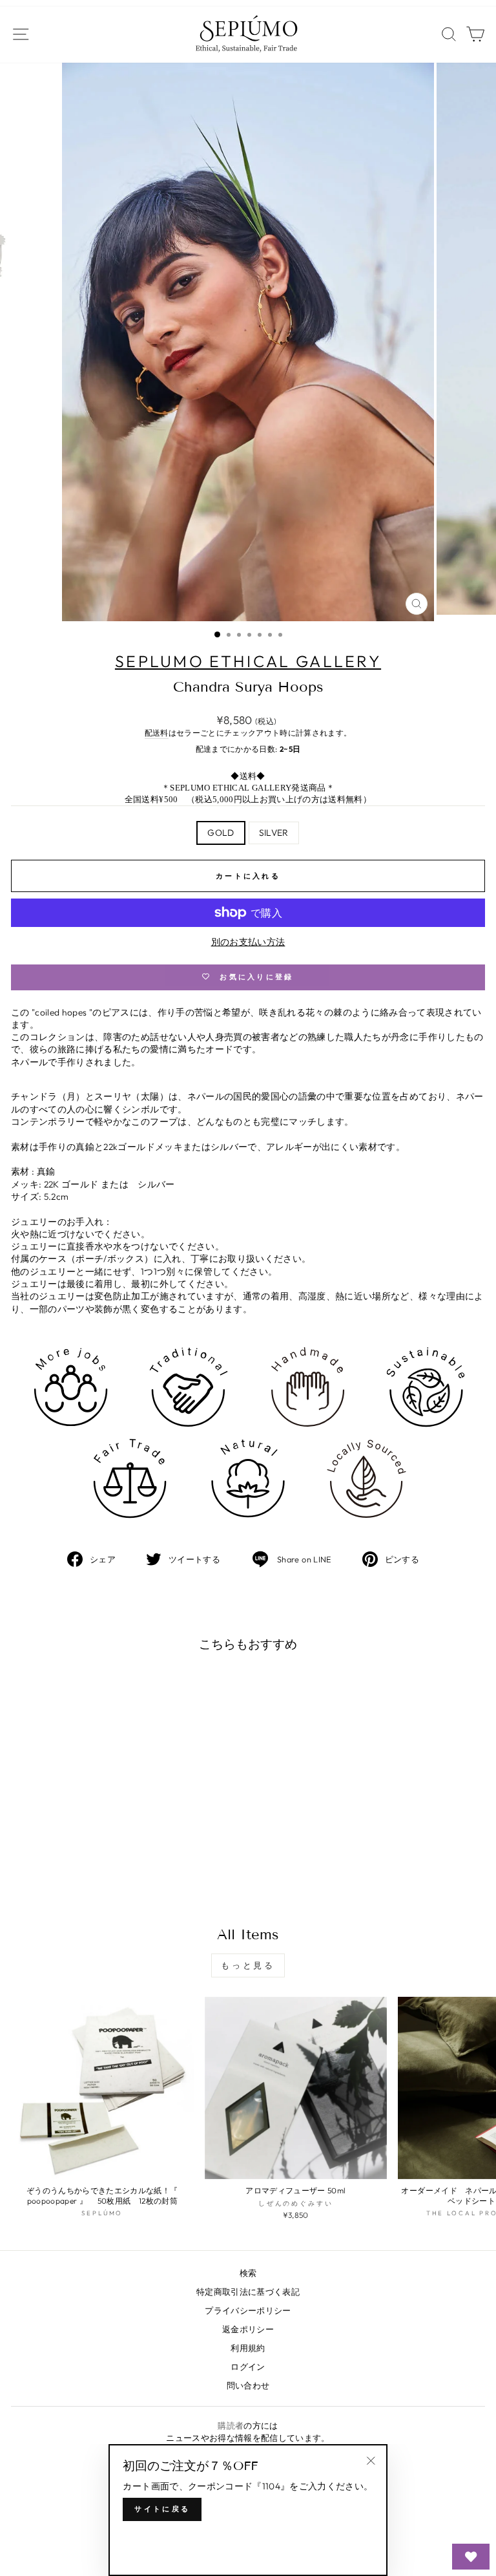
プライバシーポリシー (248, 2310)
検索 (248, 2273)
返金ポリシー (248, 2329)
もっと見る (248, 1965)
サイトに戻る (162, 2509)
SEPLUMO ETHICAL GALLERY (248, 661)
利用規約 (248, 2348)
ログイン (248, 2367)
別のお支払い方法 (248, 942)
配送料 (157, 733)
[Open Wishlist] (471, 2557)
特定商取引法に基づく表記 (248, 2292)
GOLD (221, 833)
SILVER (274, 833)
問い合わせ (248, 2385)
